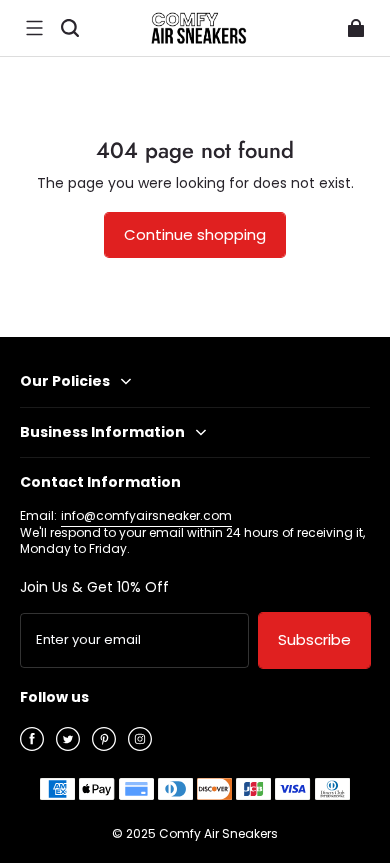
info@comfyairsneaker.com (146, 515)
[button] (34, 28)
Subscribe (314, 639)
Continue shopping (195, 234)
